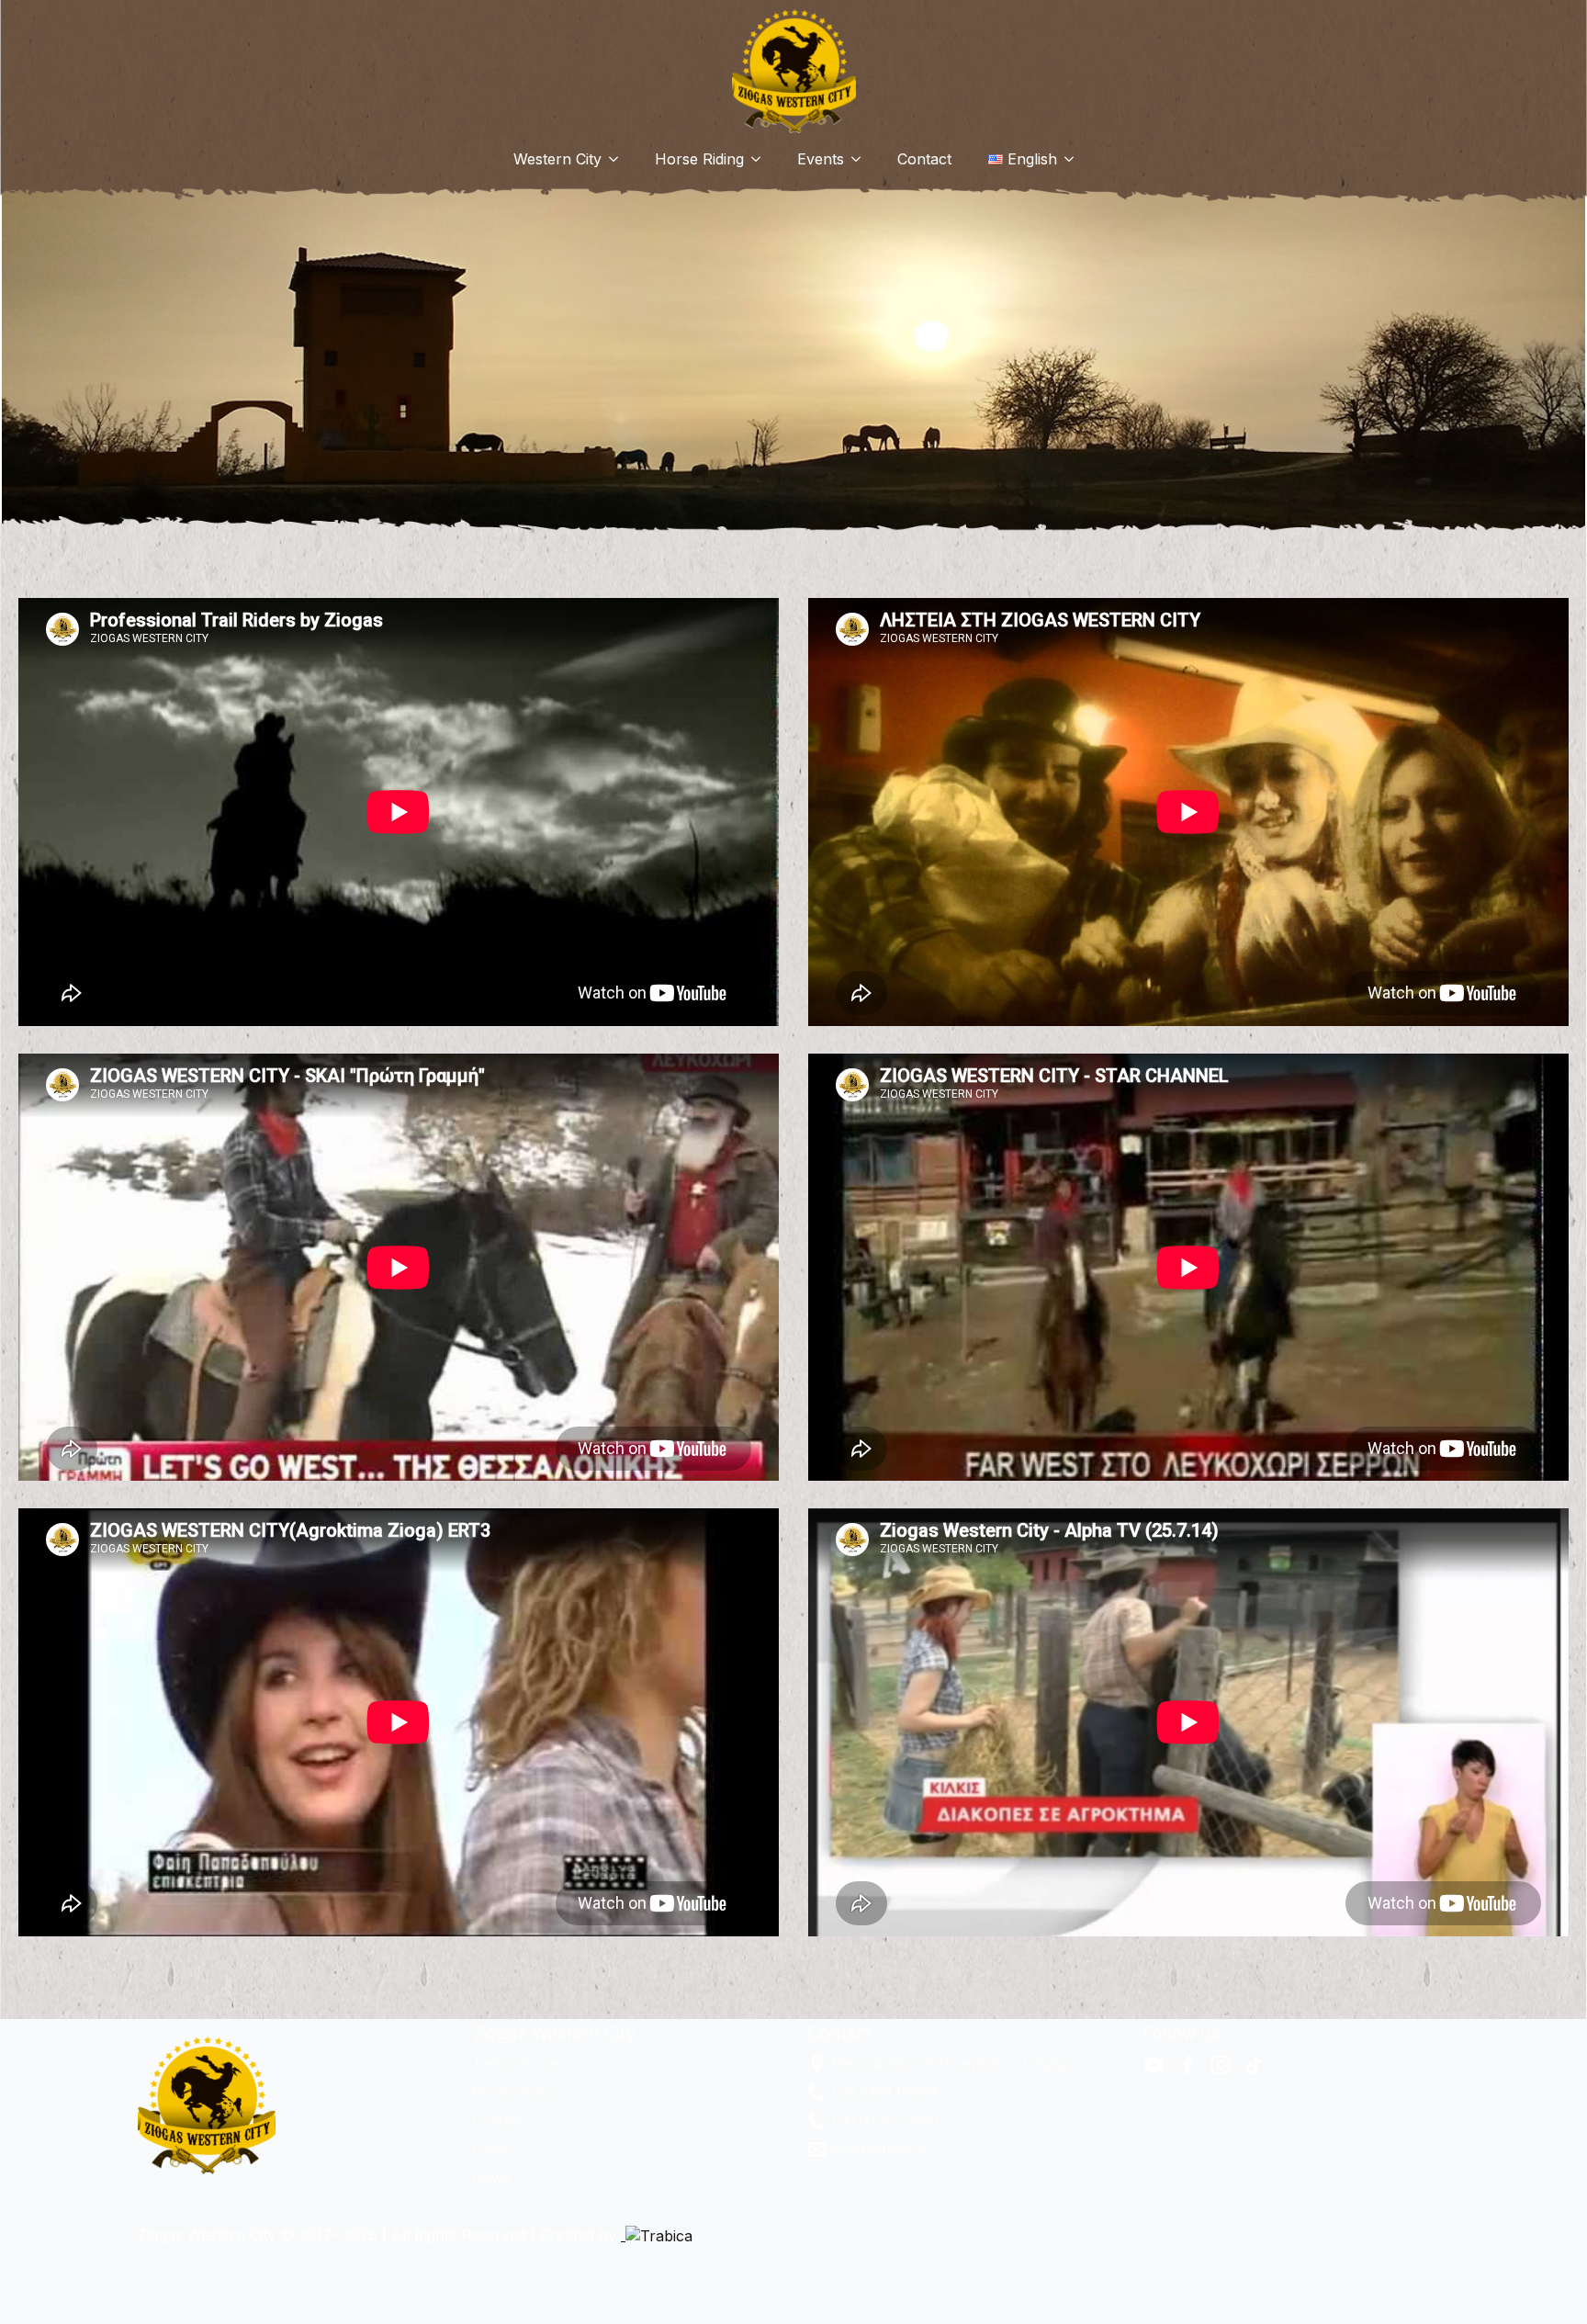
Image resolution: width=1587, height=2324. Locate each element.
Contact (924, 159)
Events (821, 159)
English (1032, 159)
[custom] (1254, 2065)
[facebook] (1187, 2065)
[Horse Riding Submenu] (761, 159)
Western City (557, 159)
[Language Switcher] (1075, 159)
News (491, 2177)
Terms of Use (515, 2064)
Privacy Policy (517, 2092)
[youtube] (1154, 2065)
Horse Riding (699, 159)
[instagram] (1221, 2065)
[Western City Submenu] (619, 159)
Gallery (495, 2149)
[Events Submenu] (861, 159)
